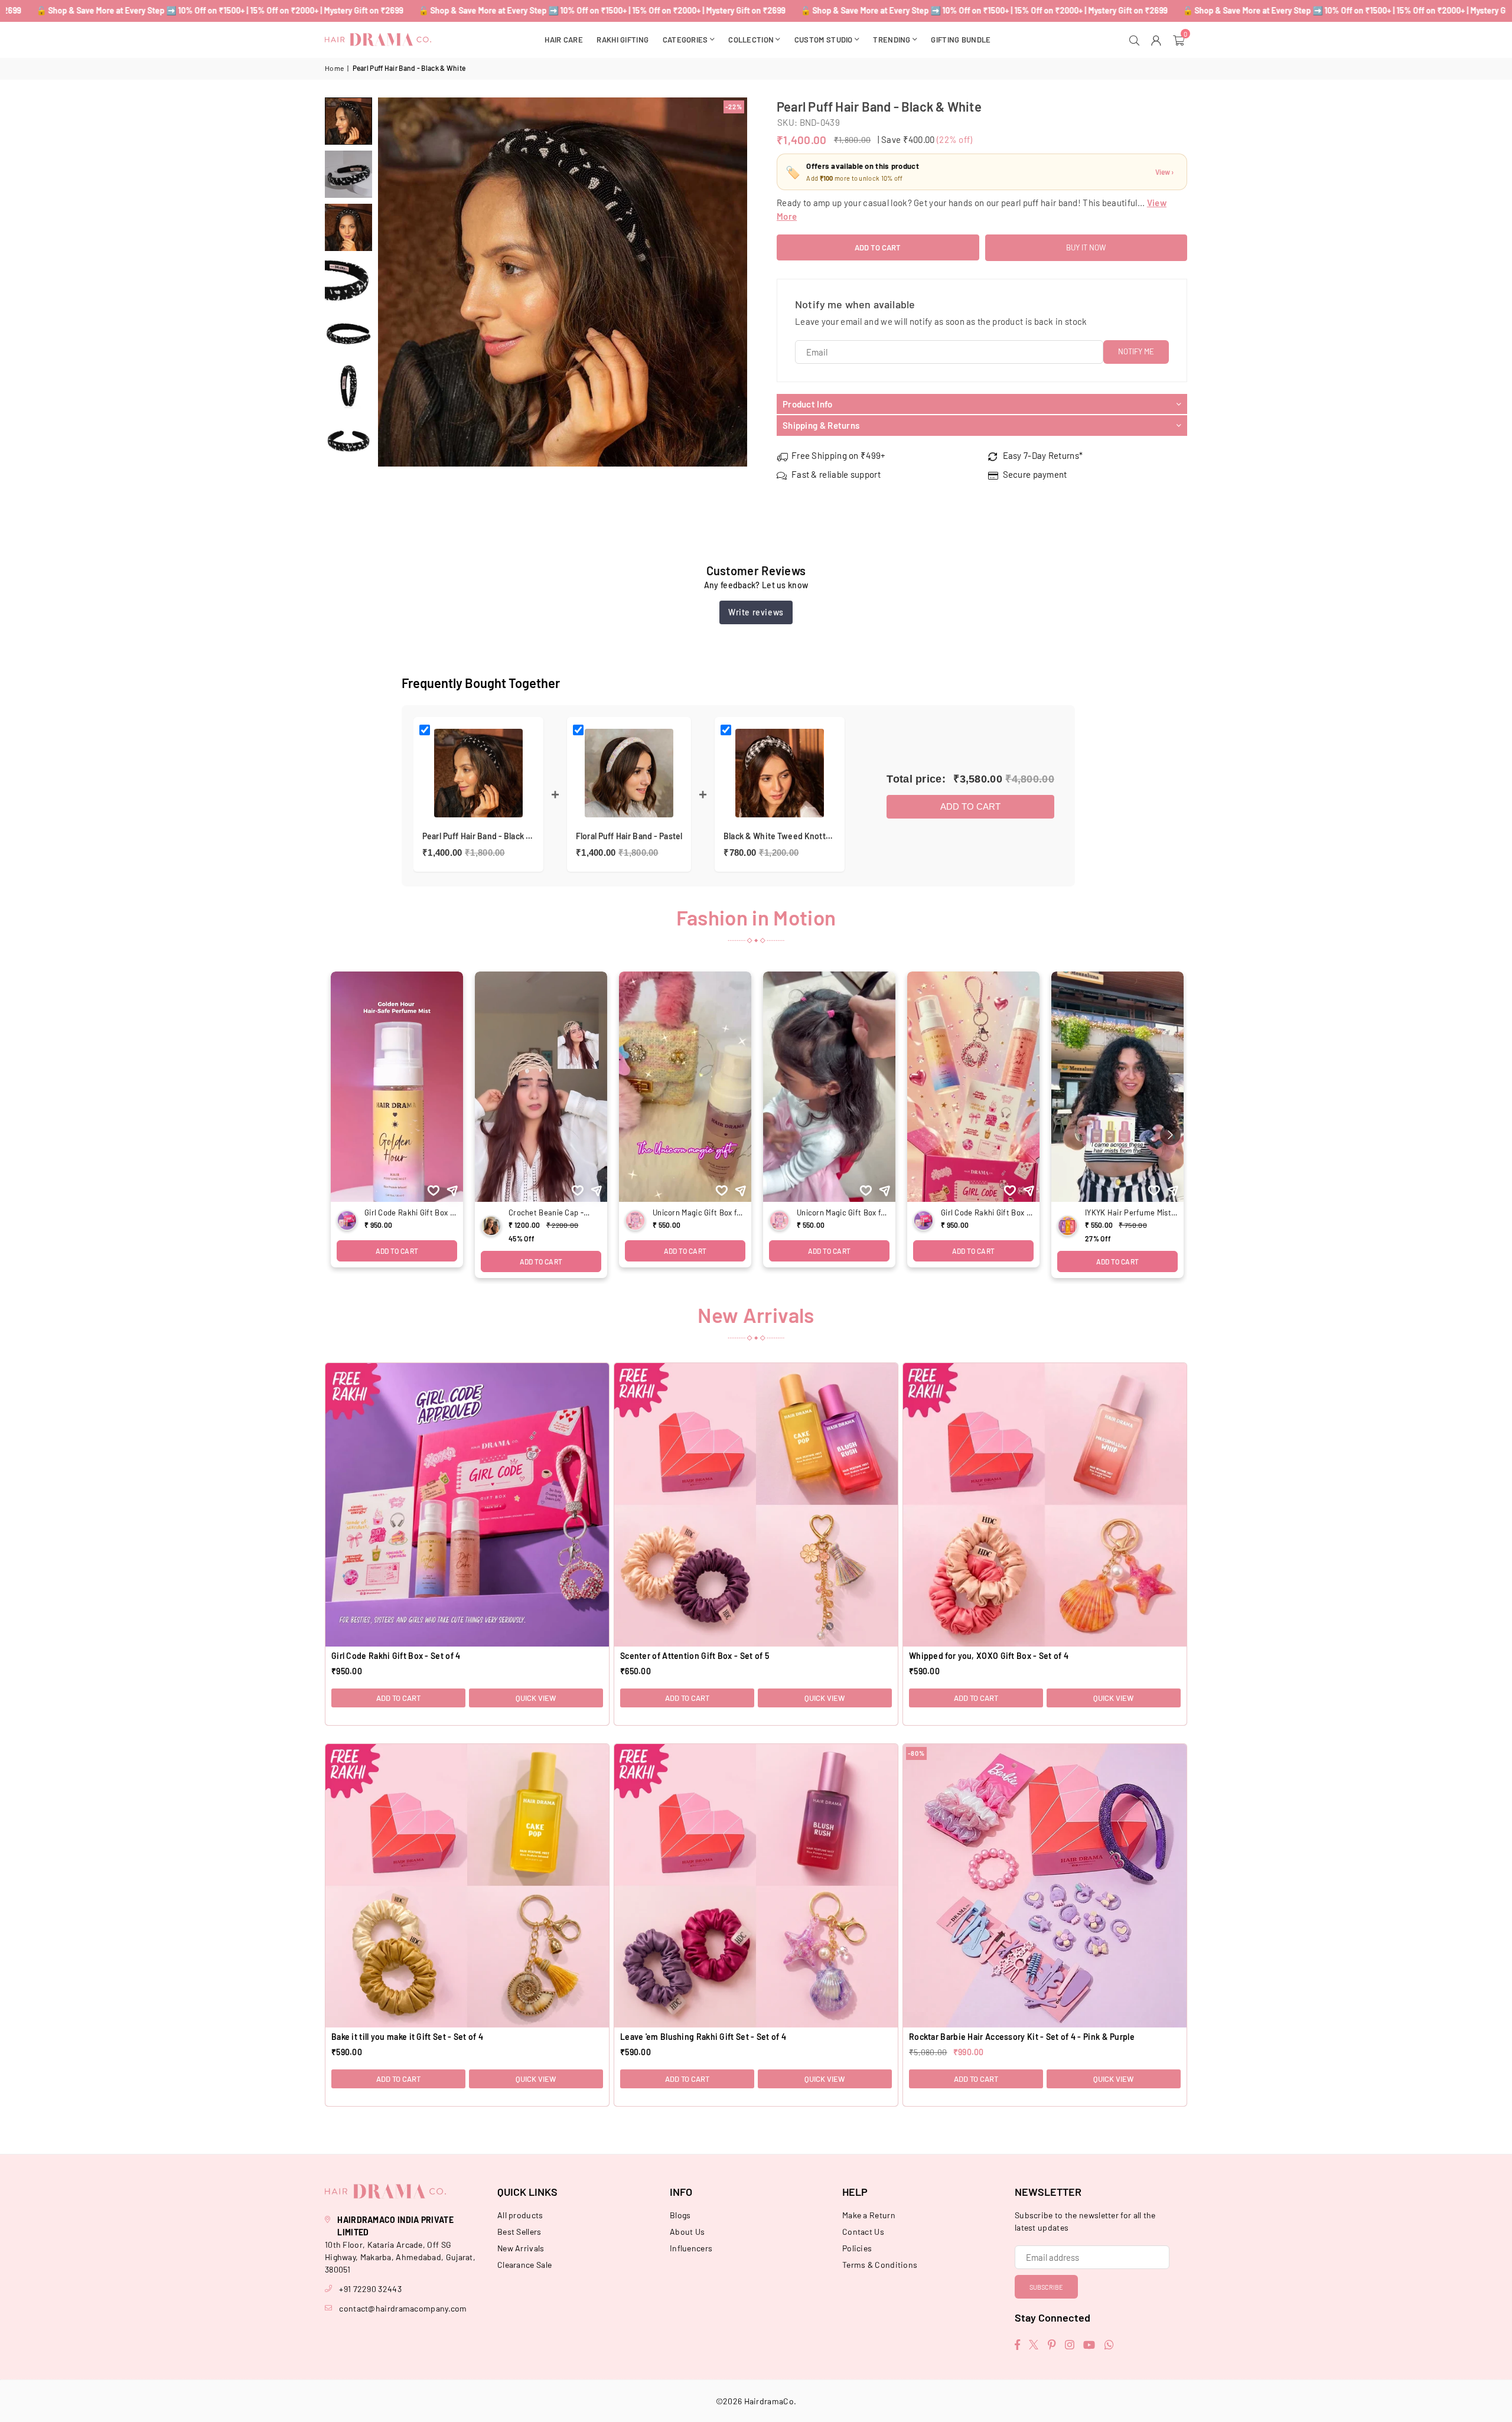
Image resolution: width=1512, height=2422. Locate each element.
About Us (687, 2232)
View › (1164, 172)
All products (520, 2215)
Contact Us (863, 2232)
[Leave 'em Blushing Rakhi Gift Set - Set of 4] (756, 1886)
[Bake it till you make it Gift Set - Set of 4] (467, 1886)
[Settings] (1158, 40)
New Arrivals (521, 2248)
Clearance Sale (524, 2265)
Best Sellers (519, 2232)
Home (334, 68)
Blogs (680, 2215)
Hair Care (564, 40)
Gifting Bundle (961, 40)
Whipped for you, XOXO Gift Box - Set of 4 (989, 1656)
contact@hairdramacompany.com (403, 2308)
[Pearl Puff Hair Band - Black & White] (348, 121)
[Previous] (394, 282)
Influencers (691, 2248)
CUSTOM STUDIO (824, 40)
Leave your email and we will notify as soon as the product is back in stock (941, 321)
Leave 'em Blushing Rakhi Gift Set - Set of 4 (703, 2037)
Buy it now (1086, 247)
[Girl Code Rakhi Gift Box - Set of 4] (467, 1505)
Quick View (536, 1698)
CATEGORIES (685, 40)
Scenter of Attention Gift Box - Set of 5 (695, 1656)
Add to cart (970, 806)
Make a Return (869, 2215)
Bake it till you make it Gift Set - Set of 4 (407, 2037)
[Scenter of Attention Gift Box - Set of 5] (756, 1505)
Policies (857, 2248)
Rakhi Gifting (623, 40)
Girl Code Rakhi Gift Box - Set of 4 (396, 1656)
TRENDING (892, 40)
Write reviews (756, 612)
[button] (1180, 40)
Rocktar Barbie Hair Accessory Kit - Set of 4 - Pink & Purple (1022, 2037)
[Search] (1136, 40)
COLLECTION (751, 40)
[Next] (731, 282)
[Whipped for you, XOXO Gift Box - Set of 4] (1045, 1505)
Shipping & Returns (821, 425)
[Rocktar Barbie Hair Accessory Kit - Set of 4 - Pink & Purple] (1045, 1886)
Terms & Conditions (880, 2265)
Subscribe (1046, 2287)
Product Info (808, 404)
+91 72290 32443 (370, 2289)
